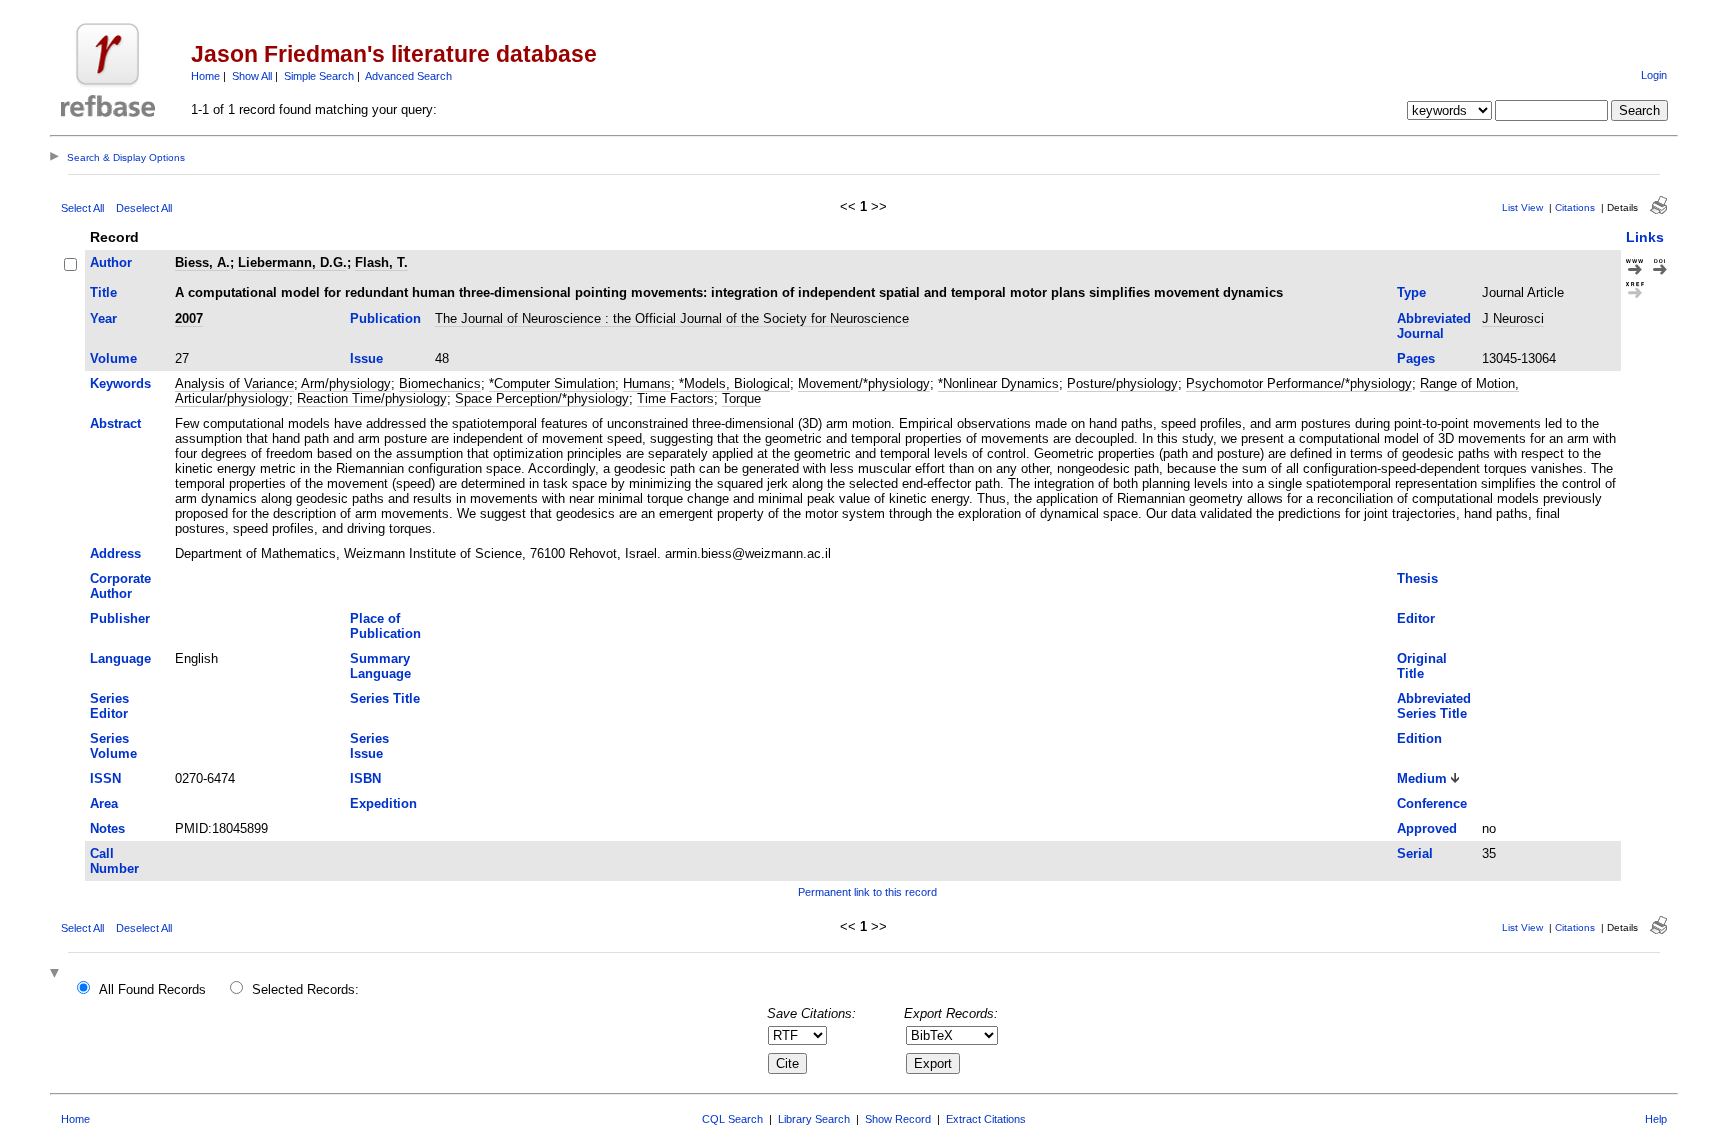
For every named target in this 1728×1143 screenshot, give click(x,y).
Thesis (1417, 578)
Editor (1416, 618)
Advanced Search (408, 76)
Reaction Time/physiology (372, 398)
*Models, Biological (734, 383)
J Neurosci (1513, 318)
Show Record (898, 1119)
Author (111, 262)
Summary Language (380, 666)
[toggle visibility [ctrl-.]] (57, 974)
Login (1654, 75)
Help (1656, 1119)
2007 (189, 318)
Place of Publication (385, 626)
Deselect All (144, 208)
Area (104, 803)
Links (1645, 237)
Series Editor (109, 706)
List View (1522, 207)
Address (115, 553)
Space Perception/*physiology (542, 398)
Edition (1419, 738)
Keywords (120, 383)
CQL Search (732, 1119)
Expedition (383, 803)
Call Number (114, 861)
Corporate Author (120, 586)
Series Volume (113, 746)
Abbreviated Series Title (1434, 706)
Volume (113, 358)
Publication (385, 318)
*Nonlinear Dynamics (998, 383)
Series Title (385, 698)
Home (205, 76)
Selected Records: (305, 989)
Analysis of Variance (234, 383)
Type (1411, 292)
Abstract (115, 423)
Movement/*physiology (864, 383)
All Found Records (152, 989)
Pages (1416, 358)
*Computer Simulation (552, 383)
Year (103, 318)
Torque (741, 398)
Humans (647, 383)
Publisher (120, 618)
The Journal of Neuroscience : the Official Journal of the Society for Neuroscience (672, 318)
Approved (1427, 828)
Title (103, 292)
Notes (107, 828)
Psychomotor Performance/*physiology (1299, 383)
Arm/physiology (346, 383)
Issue (366, 358)
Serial (1415, 853)
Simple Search (319, 76)
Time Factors (675, 398)
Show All (252, 76)
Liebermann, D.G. (292, 262)
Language (120, 658)
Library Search (814, 1119)
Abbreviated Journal (1434, 326)
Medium (1422, 778)
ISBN (365, 778)
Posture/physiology (1122, 383)
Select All (82, 208)
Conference (1432, 803)
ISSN (105, 778)
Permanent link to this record (867, 892)
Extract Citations (986, 1119)
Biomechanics (440, 383)
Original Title (1422, 666)
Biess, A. (202, 262)
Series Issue (369, 746)
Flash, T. (381, 262)
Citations (1575, 207)
